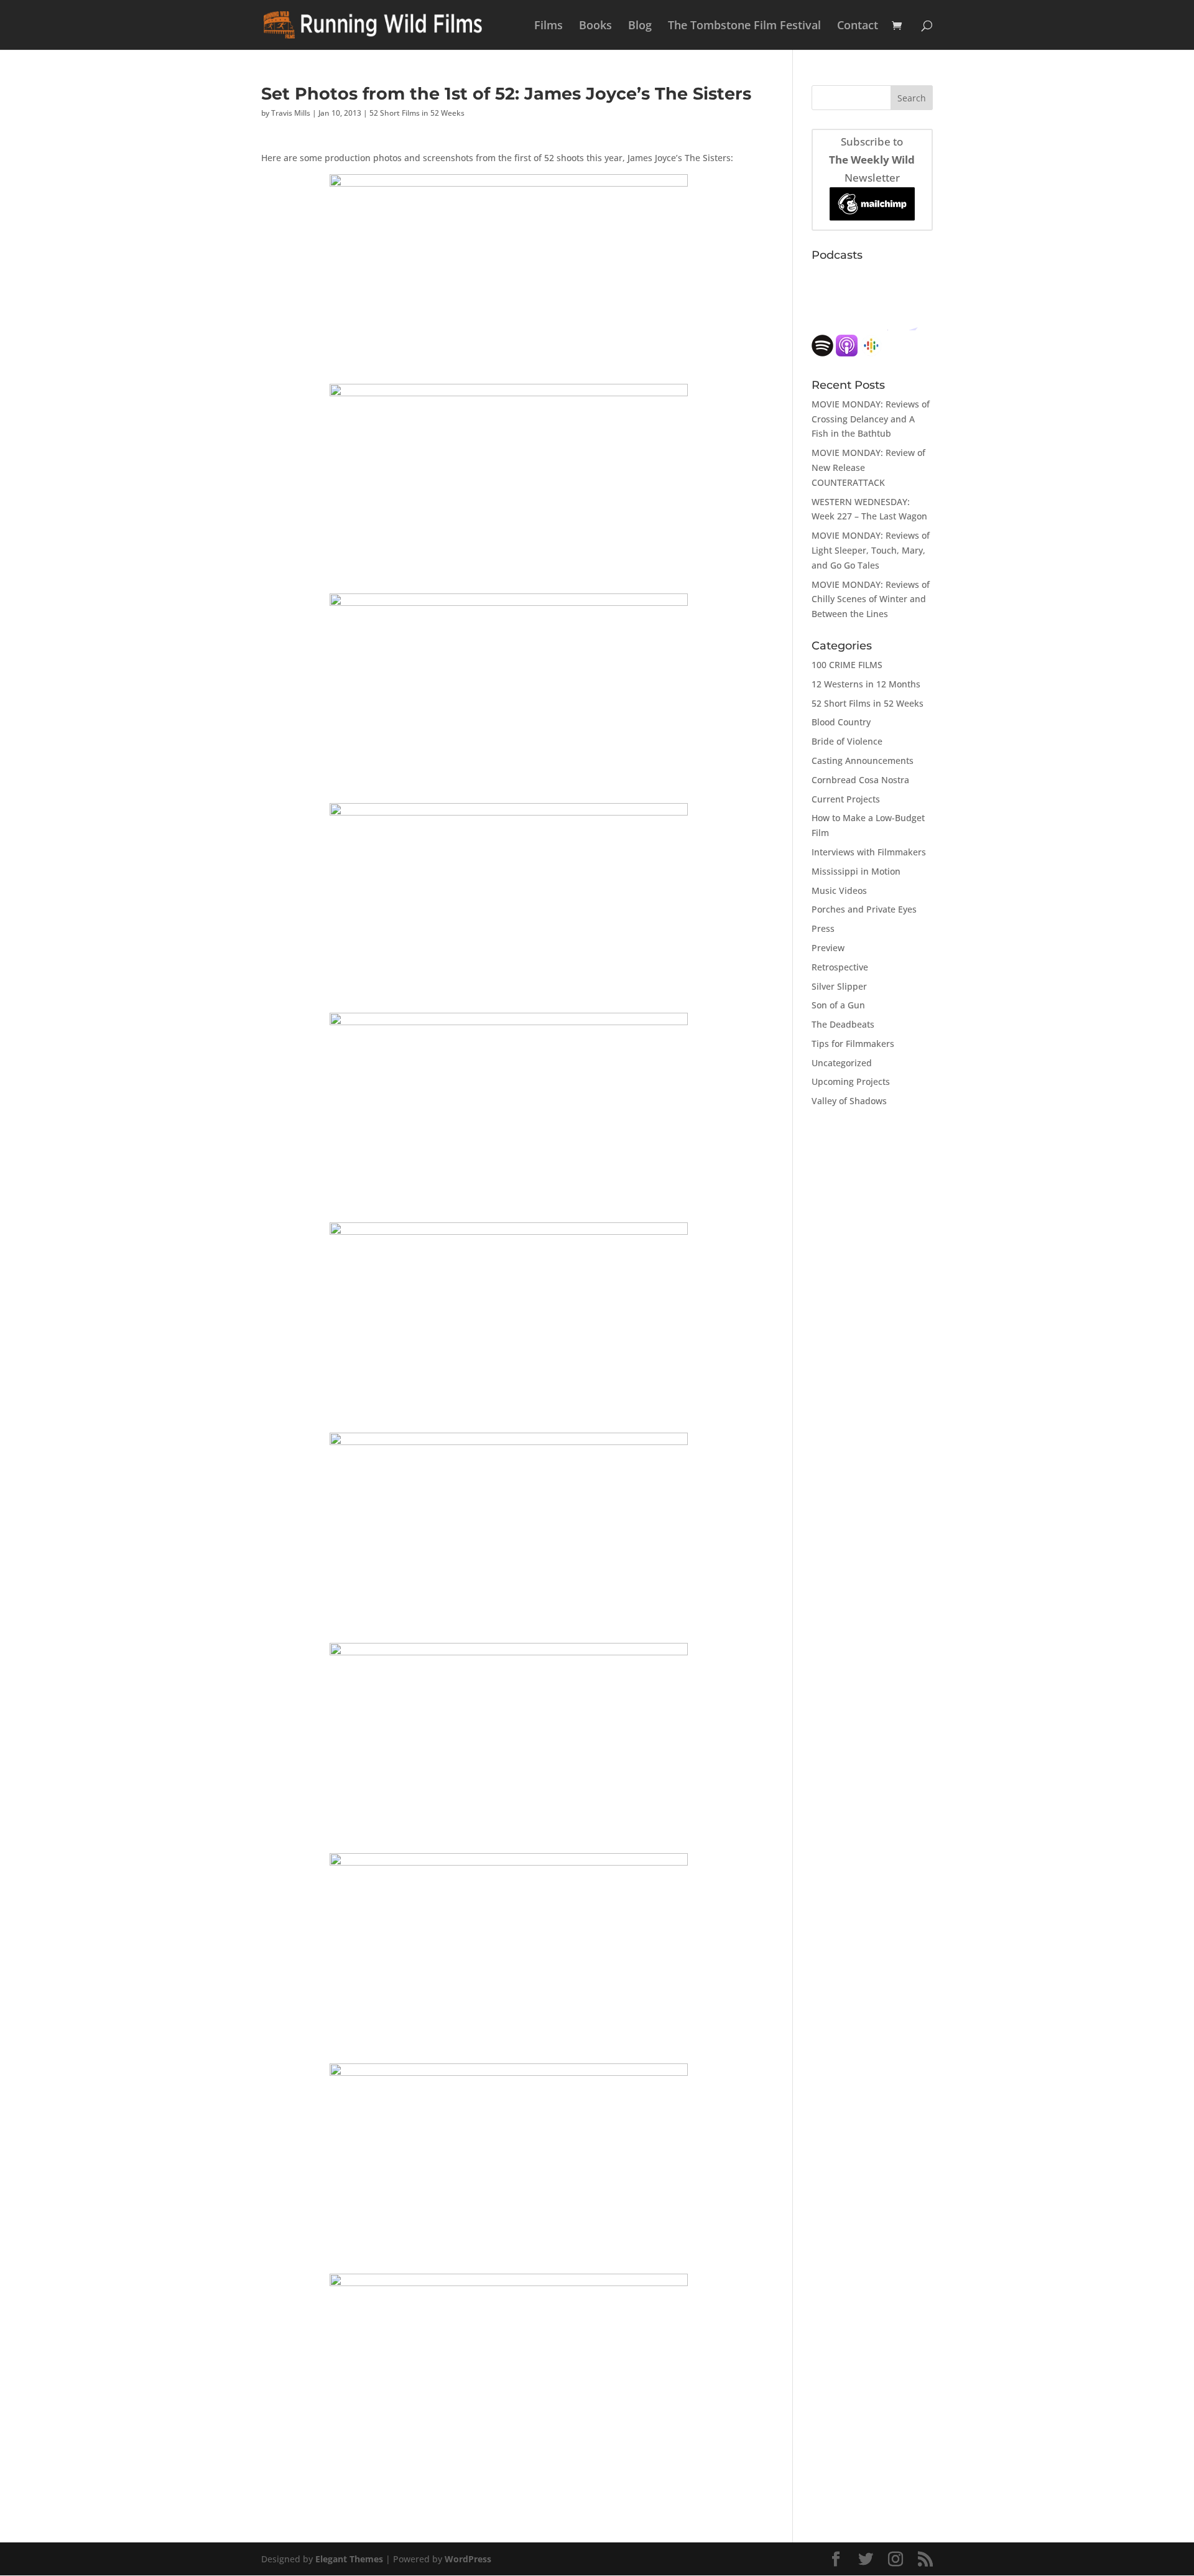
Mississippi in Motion (856, 871)
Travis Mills (291, 113)
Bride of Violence (847, 741)
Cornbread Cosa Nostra (860, 780)
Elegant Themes (349, 2559)
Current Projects (846, 799)
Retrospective (840, 967)
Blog (640, 26)
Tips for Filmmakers (853, 1044)
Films (548, 26)
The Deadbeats (843, 1024)
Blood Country (841, 722)
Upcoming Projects (851, 1081)
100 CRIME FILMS (847, 665)
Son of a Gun (838, 1005)
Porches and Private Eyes (864, 909)
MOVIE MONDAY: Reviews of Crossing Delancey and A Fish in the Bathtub (871, 419)
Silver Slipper (839, 986)
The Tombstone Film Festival (744, 26)
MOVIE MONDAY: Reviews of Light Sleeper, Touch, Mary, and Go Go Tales (871, 550)
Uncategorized (842, 1063)
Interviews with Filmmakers (869, 852)
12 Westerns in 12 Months (866, 684)
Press (823, 928)
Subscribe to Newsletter (872, 160)
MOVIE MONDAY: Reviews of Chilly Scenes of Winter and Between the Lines (871, 599)
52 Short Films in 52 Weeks (417, 113)
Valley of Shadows (849, 1101)
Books (595, 26)
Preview (828, 948)
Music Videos (839, 890)
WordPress (468, 2559)
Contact (858, 26)
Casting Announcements (863, 760)
